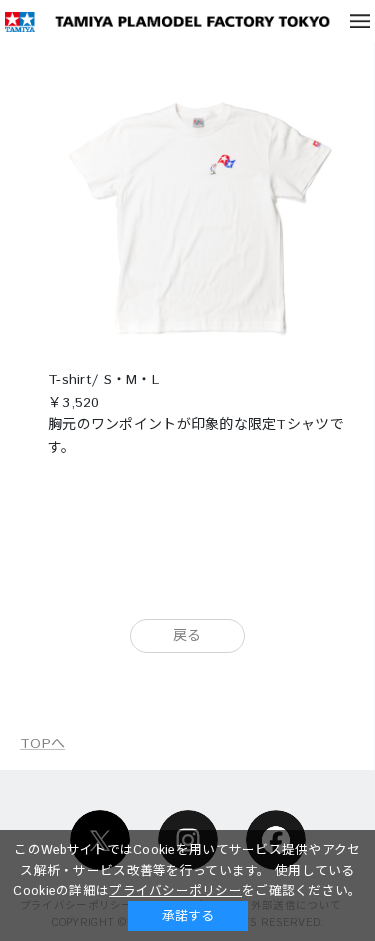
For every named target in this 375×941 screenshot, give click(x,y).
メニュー (360, 21)
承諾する (188, 916)
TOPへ (42, 744)
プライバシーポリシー (175, 891)
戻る (187, 636)
